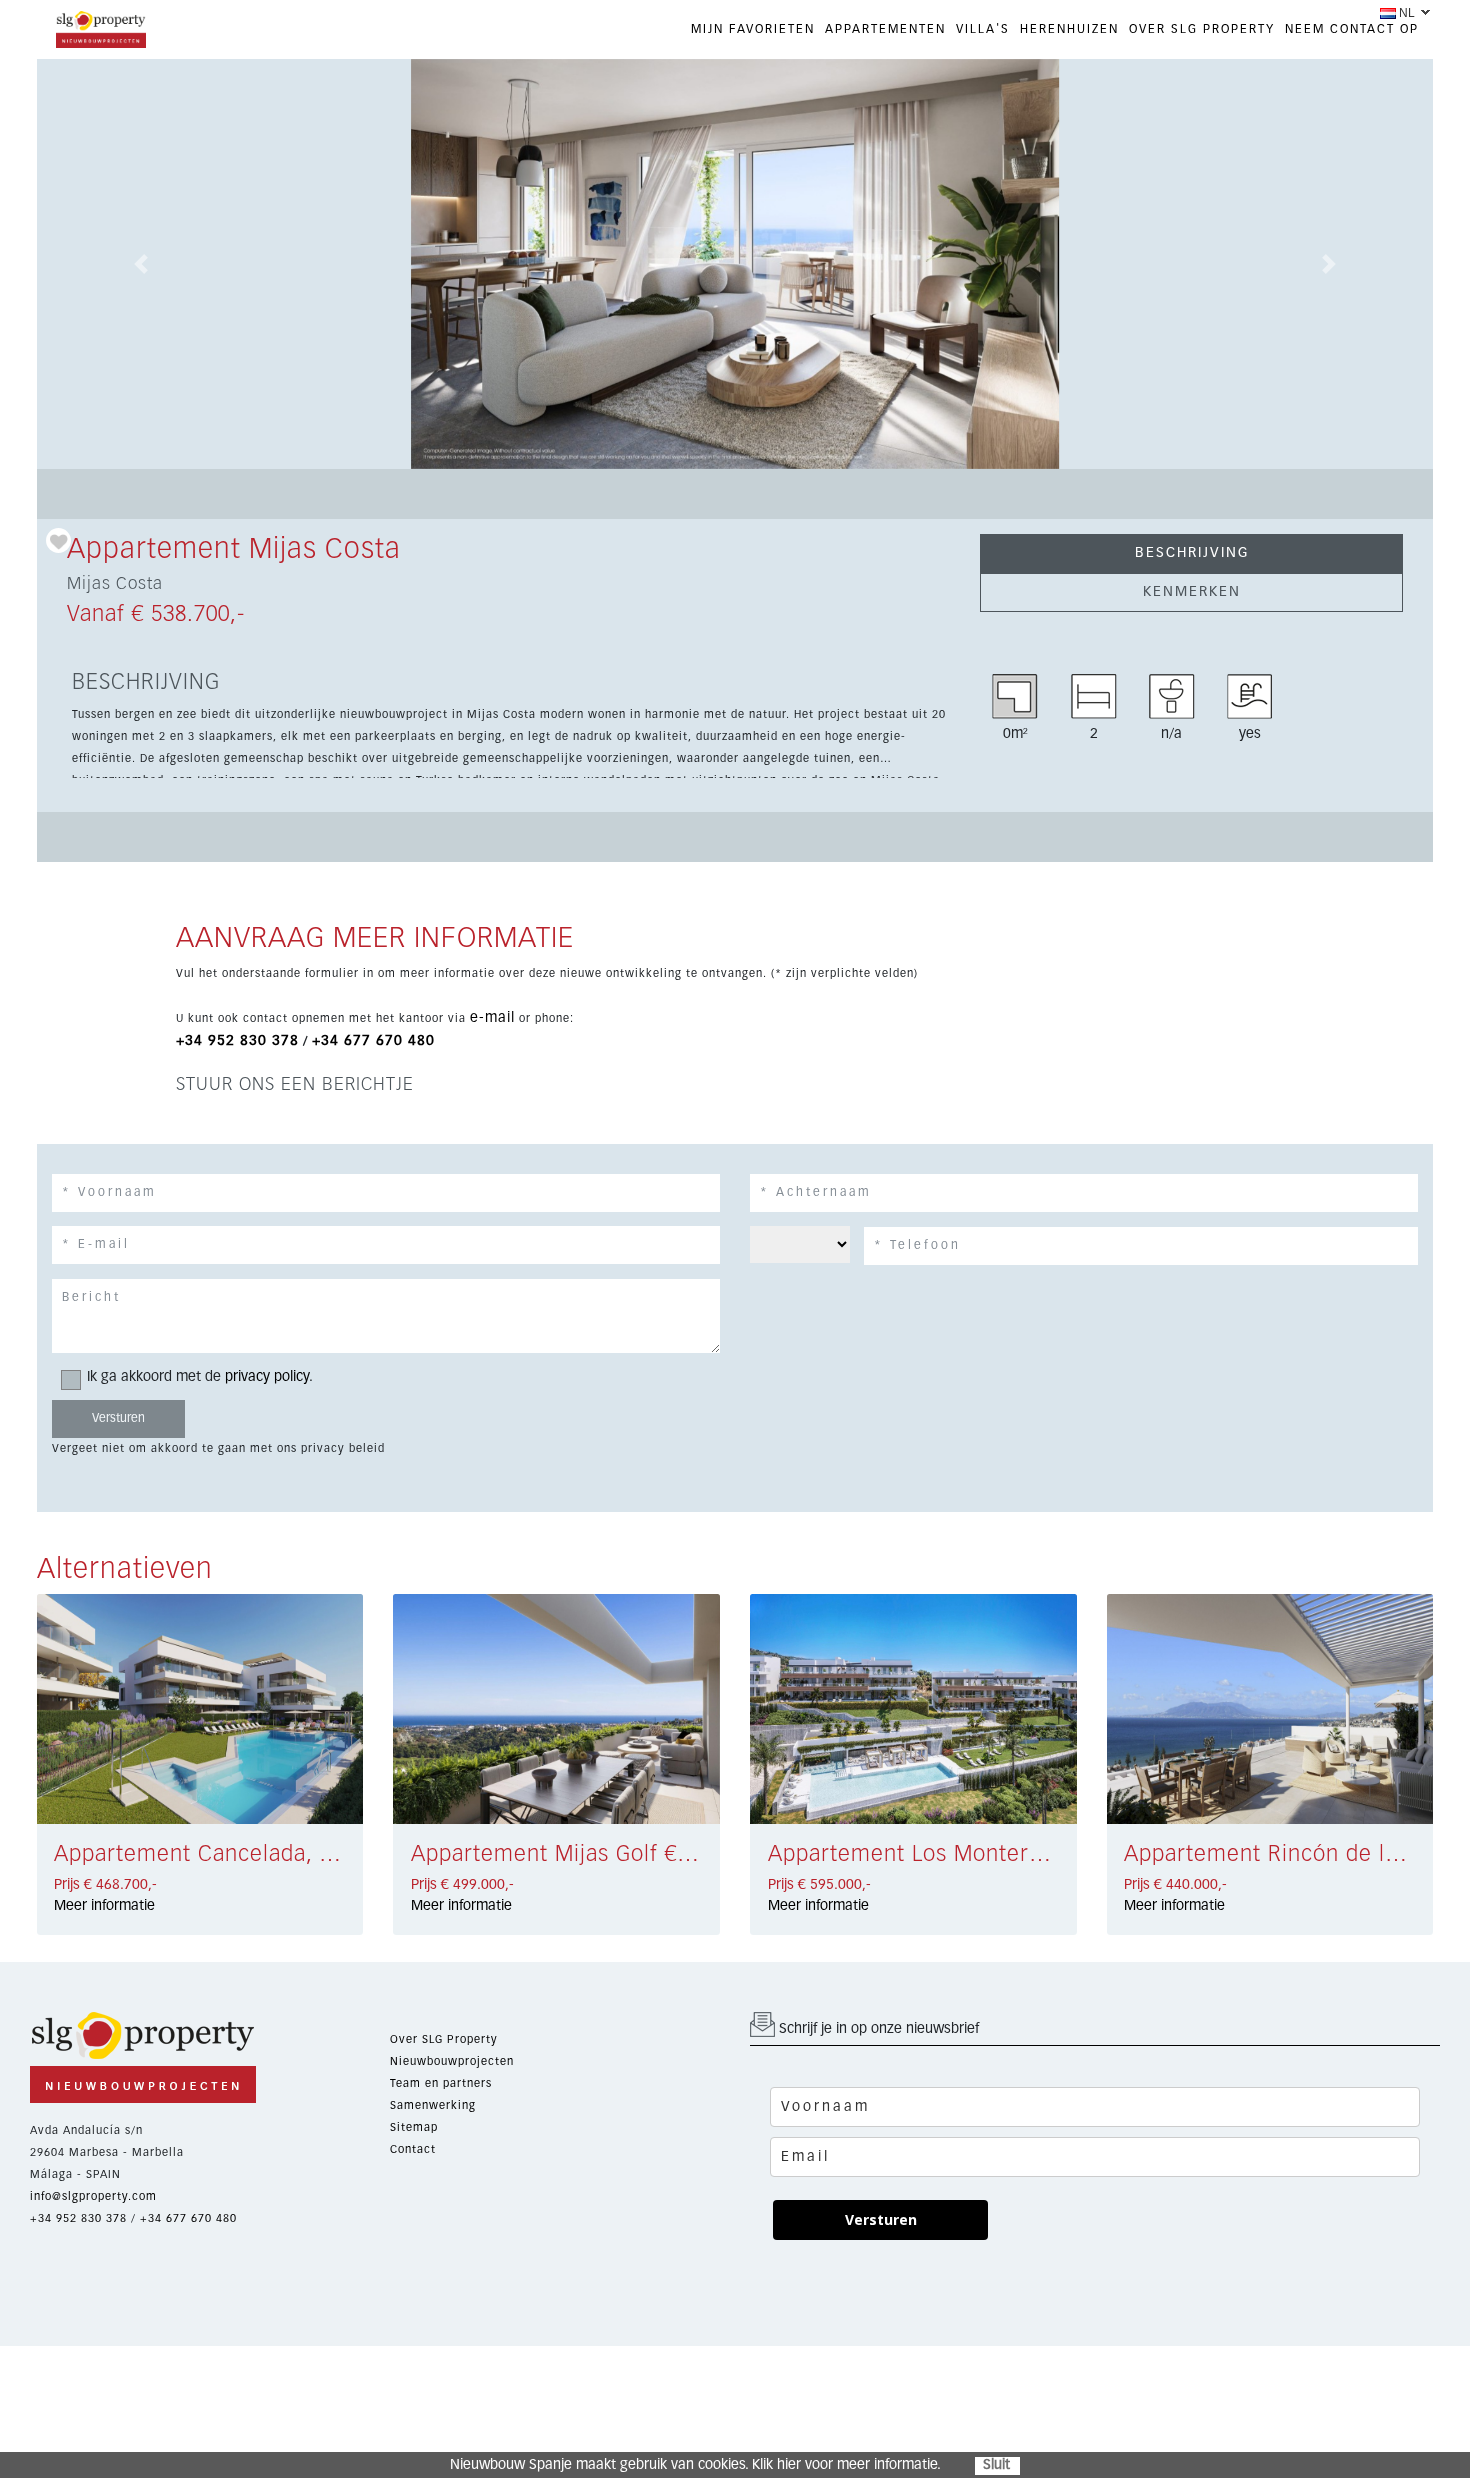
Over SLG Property (444, 2039)
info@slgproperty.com (93, 2196)
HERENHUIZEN (1069, 30)
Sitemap (414, 2127)
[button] (141, 264)
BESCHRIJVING (1192, 553)
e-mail (492, 1018)
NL (1407, 13)
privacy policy (267, 1377)
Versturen (881, 2219)
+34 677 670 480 (373, 1041)
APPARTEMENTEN (885, 30)
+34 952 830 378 (237, 1041)
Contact (413, 2149)
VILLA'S (983, 30)
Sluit (996, 2465)
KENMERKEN (1192, 592)
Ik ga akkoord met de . (200, 1377)
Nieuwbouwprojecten (452, 2061)
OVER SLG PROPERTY (1202, 30)
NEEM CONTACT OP (1352, 30)
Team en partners (441, 2083)
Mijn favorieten (753, 30)
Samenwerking (433, 2105)
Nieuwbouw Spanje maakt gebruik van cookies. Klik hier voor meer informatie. (695, 2465)
